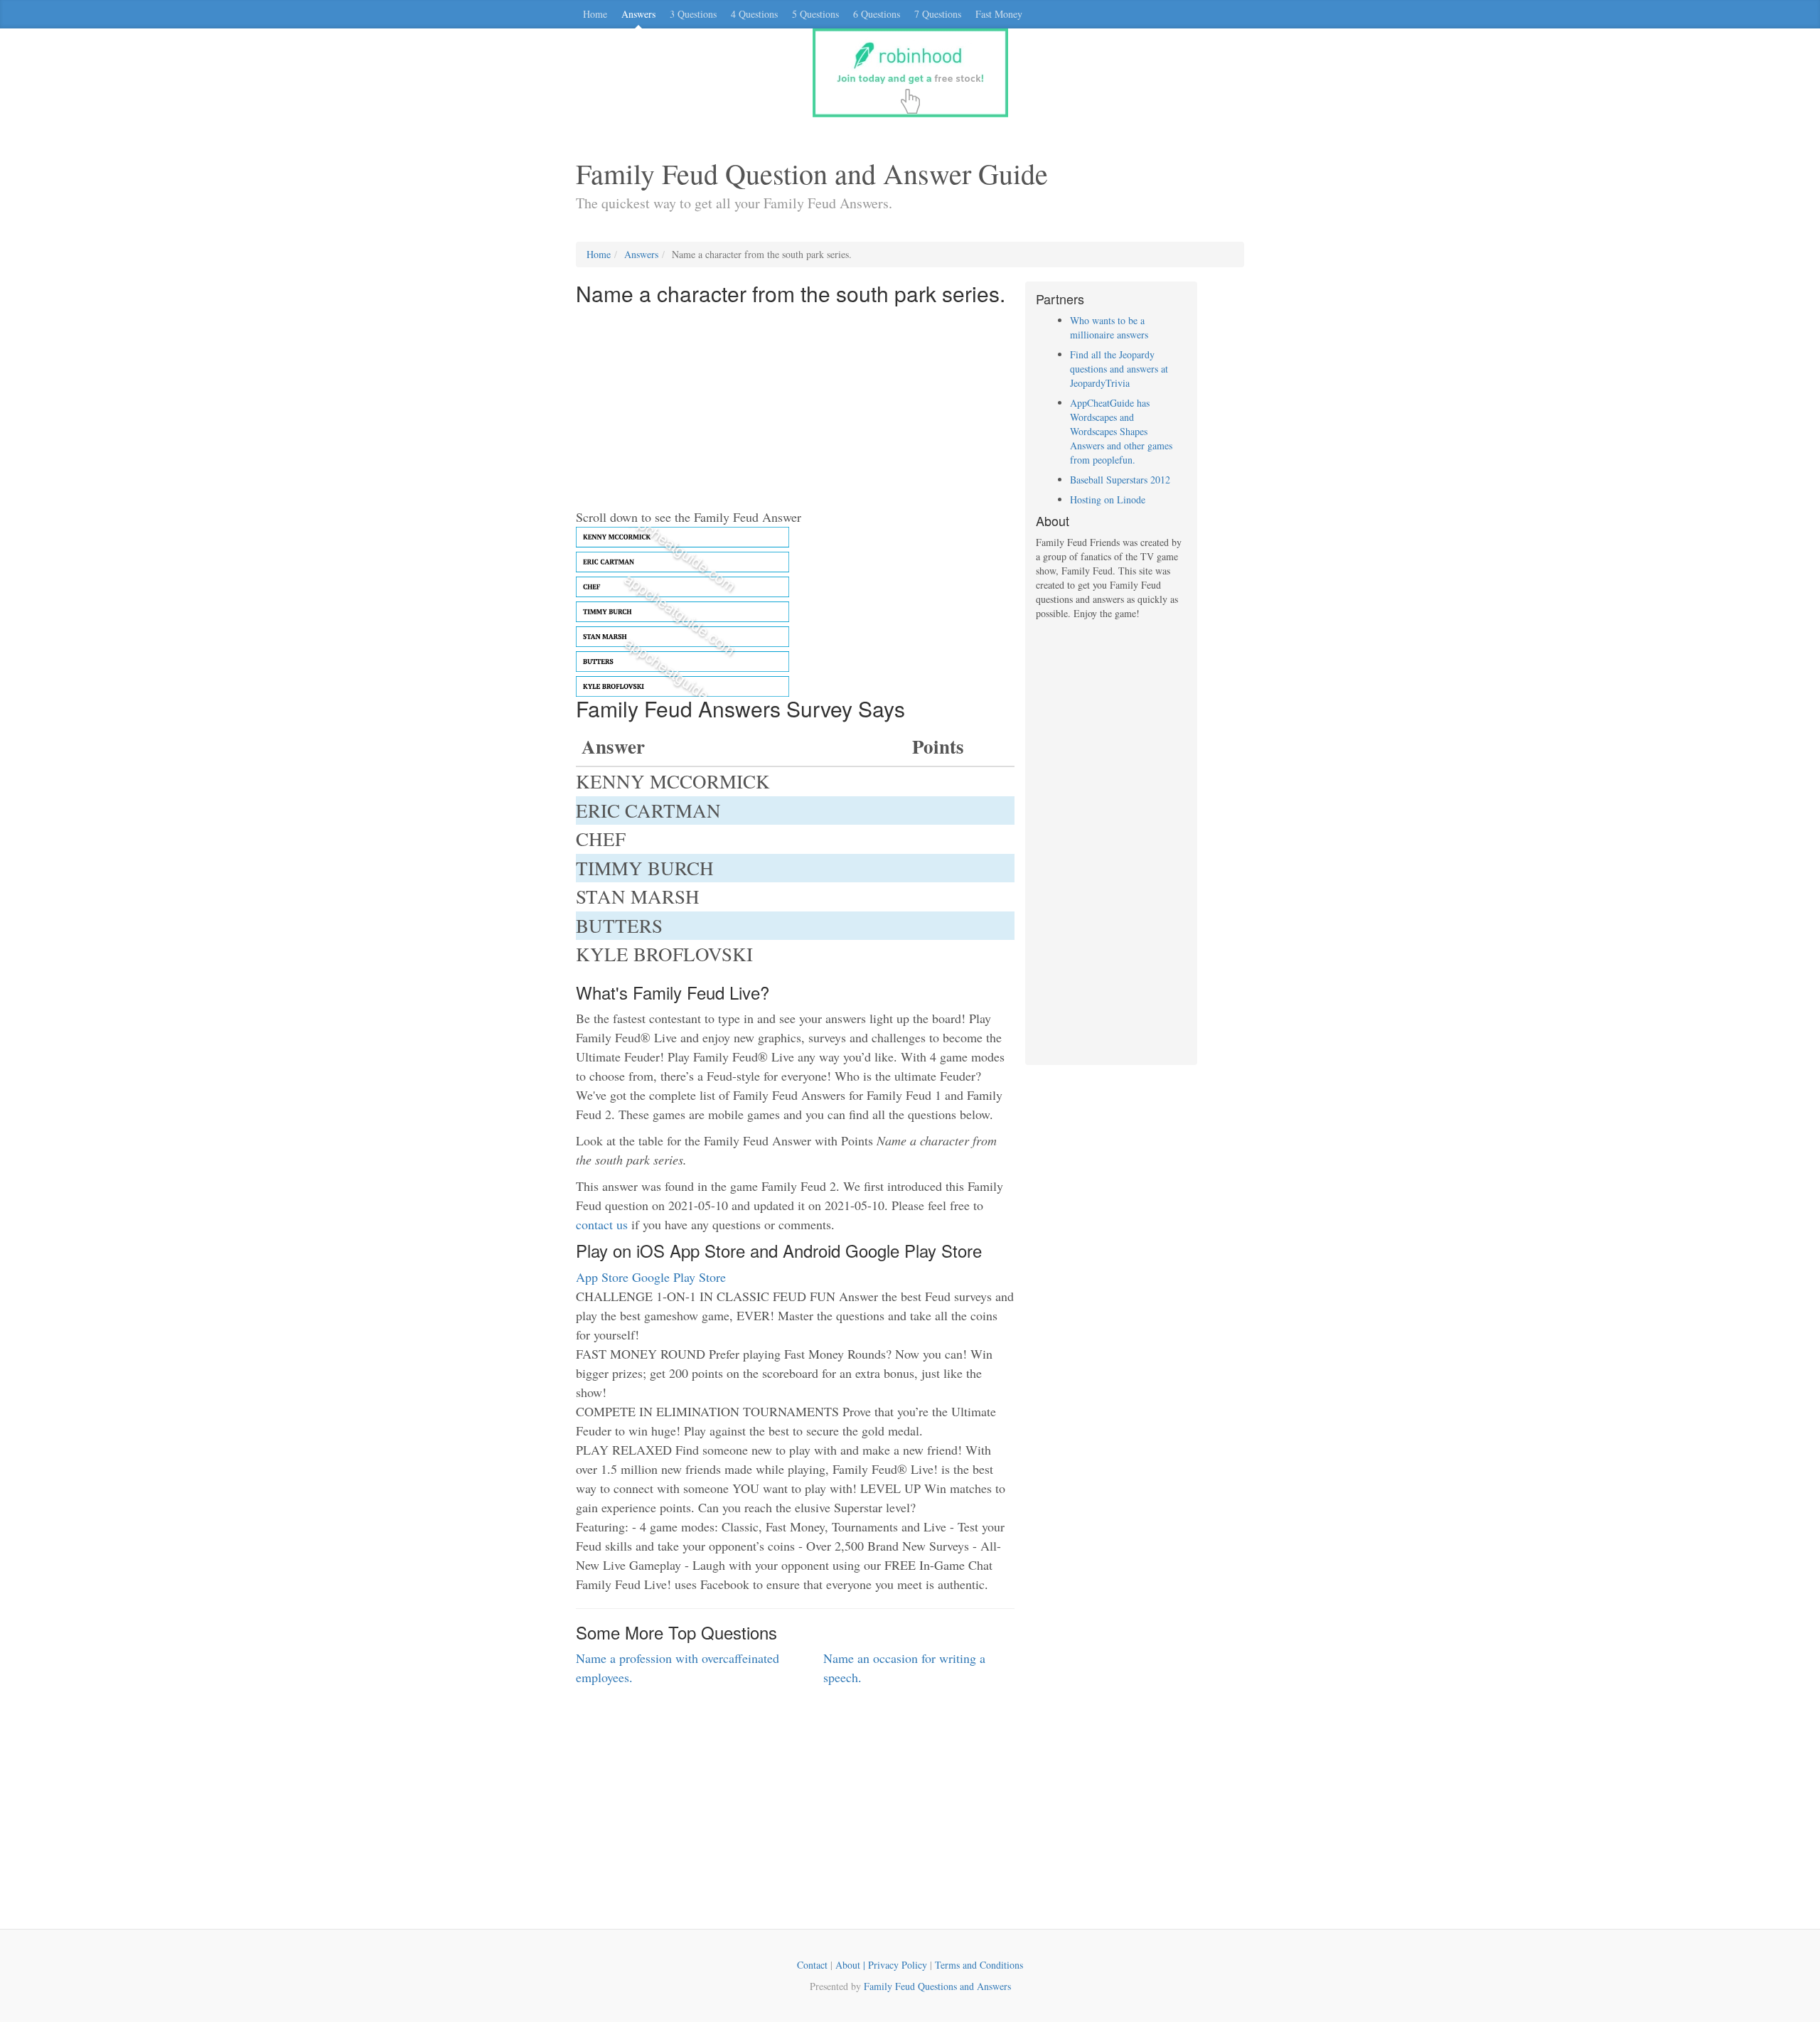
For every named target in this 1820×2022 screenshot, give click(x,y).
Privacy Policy (898, 1965)
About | (852, 1965)
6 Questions (877, 14)
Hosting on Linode (1108, 499)
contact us (602, 1224)
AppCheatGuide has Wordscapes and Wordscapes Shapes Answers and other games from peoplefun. (1121, 431)
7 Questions (938, 14)
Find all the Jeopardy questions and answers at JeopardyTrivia (1119, 369)
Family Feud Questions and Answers (937, 1986)
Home (595, 14)
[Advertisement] (795, 408)
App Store (602, 1277)
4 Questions (754, 14)
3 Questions (693, 14)
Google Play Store (679, 1277)
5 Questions (815, 14)
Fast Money (999, 14)
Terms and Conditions (979, 1965)
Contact (812, 1965)
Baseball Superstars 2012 (1120, 480)
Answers (638, 14)
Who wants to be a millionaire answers (1109, 327)
